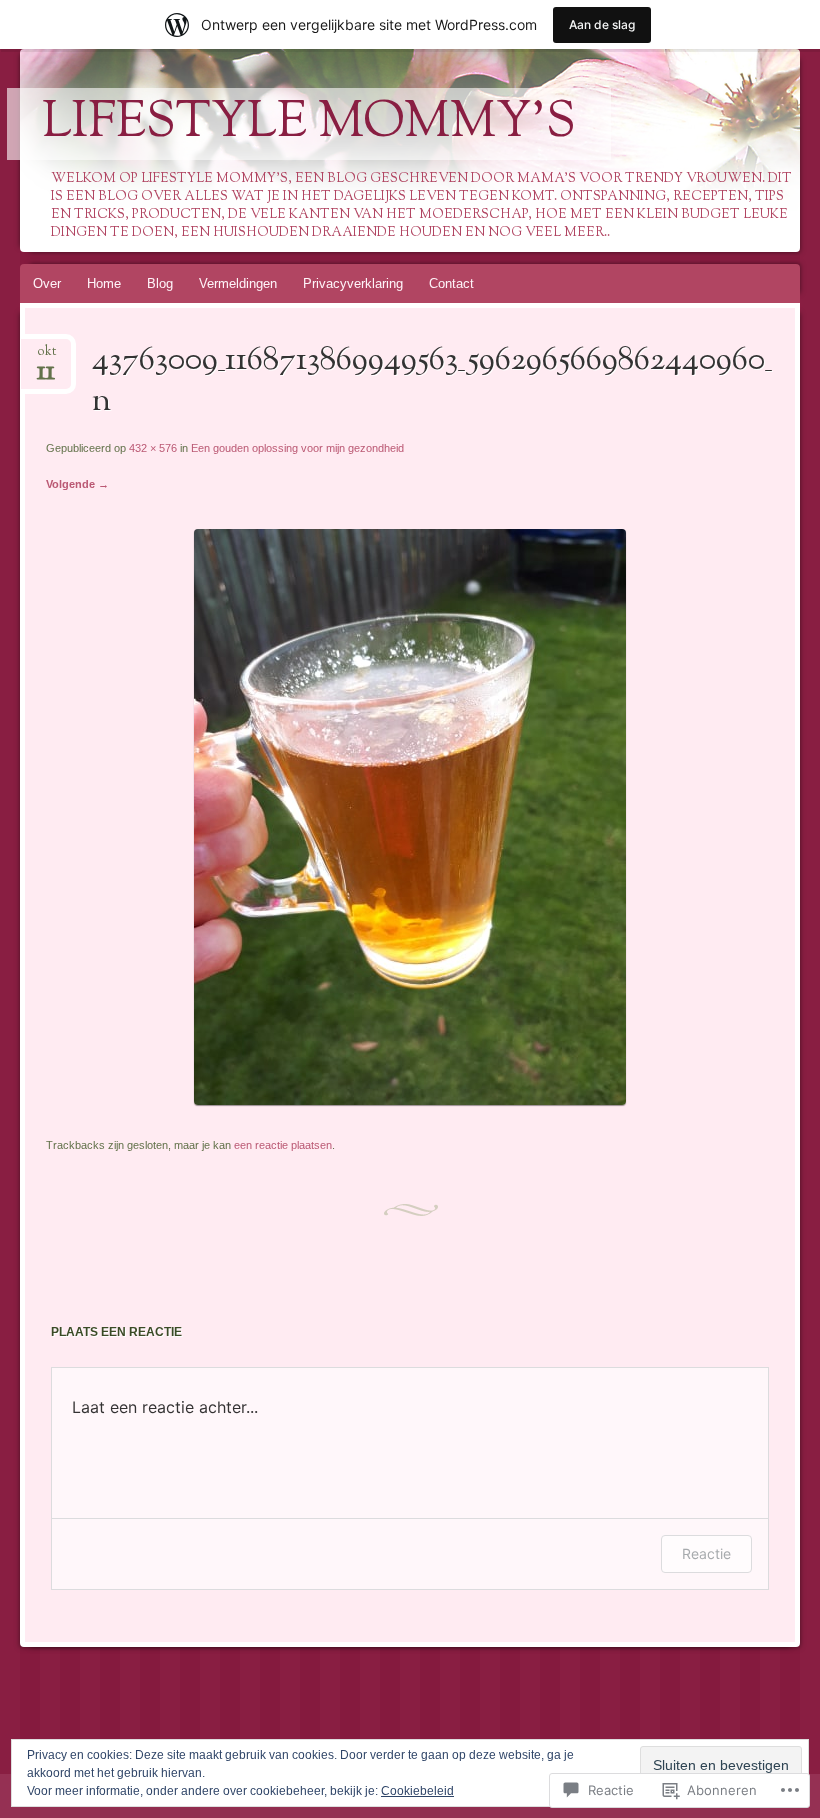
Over (47, 283)
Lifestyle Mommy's (309, 124)
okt (46, 357)
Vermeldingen (238, 283)
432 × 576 (153, 448)
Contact (451, 283)
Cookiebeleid (417, 1791)
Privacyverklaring (353, 283)
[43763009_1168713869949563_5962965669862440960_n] (410, 1100)
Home (104, 283)
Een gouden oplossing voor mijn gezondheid (297, 448)
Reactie (706, 1553)
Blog (160, 283)
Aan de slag (602, 24)
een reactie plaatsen (283, 1145)
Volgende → (77, 484)
